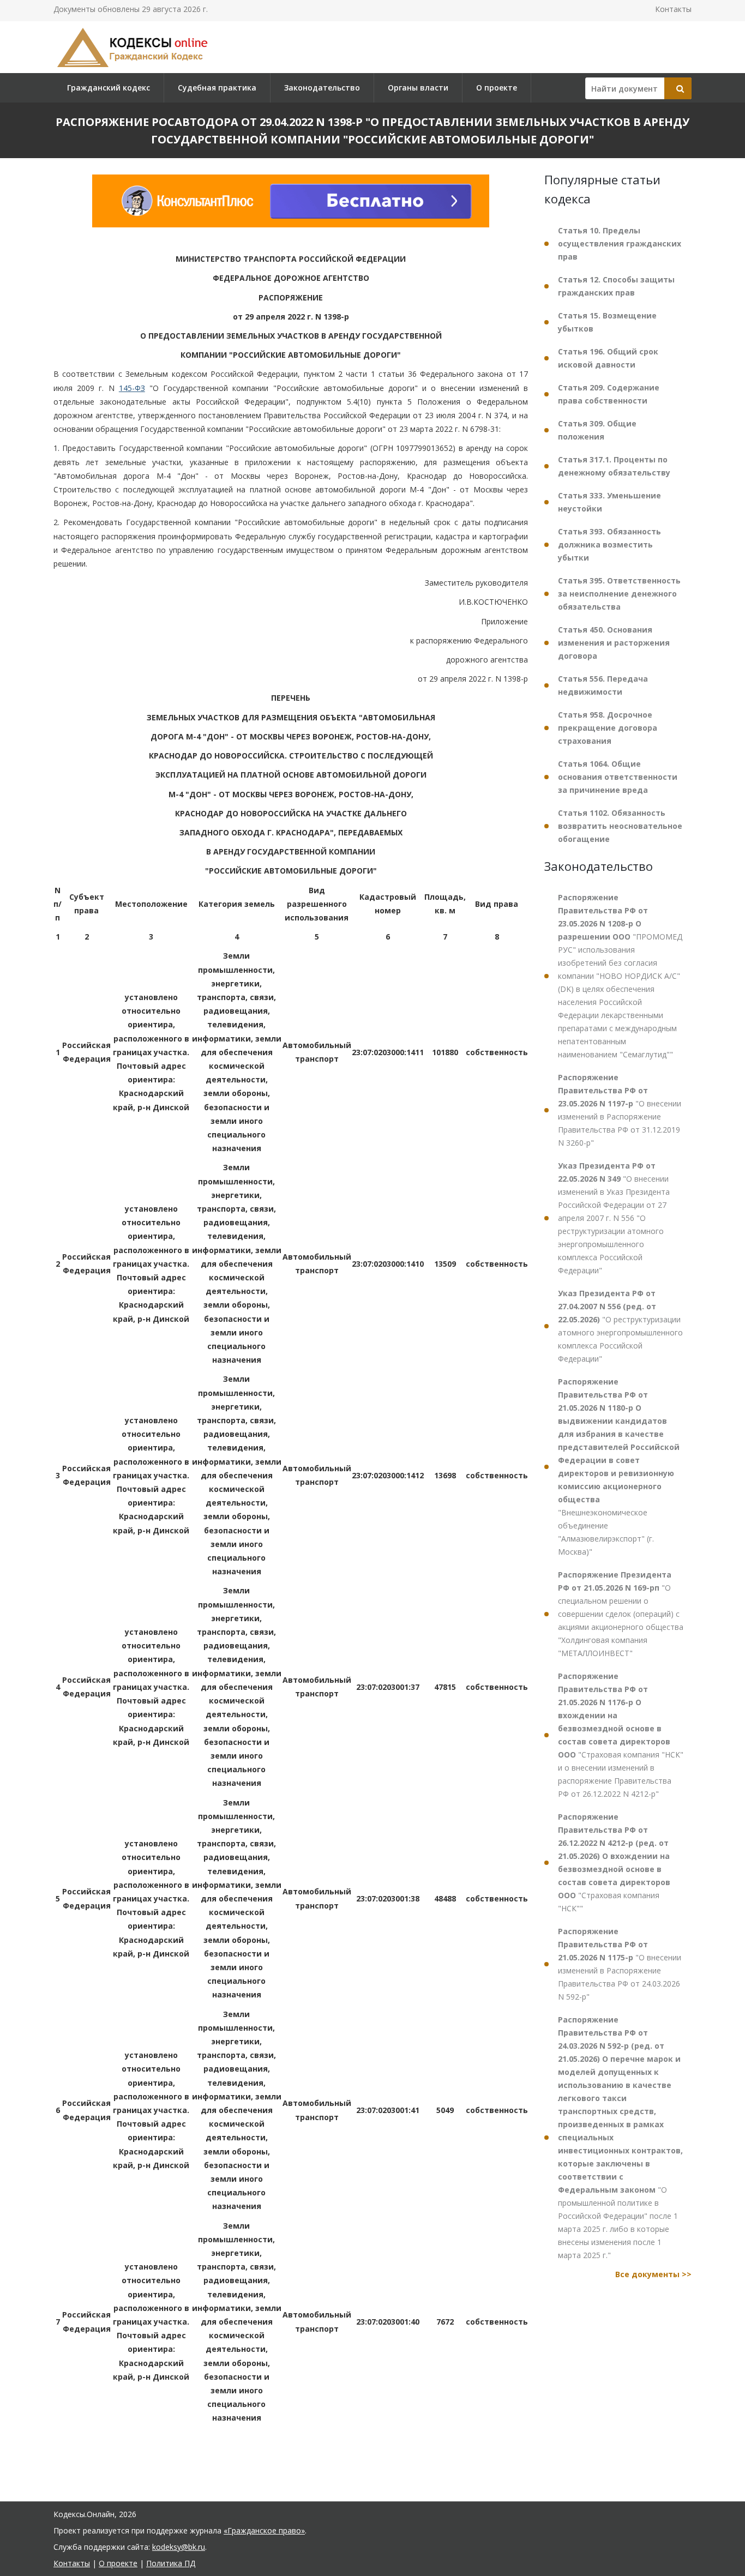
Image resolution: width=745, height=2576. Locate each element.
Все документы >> (653, 2274)
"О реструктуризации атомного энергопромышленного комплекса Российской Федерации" (620, 1326)
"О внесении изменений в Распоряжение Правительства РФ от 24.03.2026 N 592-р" (620, 1964)
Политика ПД (171, 2563)
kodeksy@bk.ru (179, 2547)
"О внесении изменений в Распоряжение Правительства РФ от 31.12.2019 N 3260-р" (620, 1110)
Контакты (673, 9)
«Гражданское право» (264, 2530)
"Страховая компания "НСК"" (614, 1862)
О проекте (497, 88)
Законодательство (322, 88)
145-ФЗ (132, 388)
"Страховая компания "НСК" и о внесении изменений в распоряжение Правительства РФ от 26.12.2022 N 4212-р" (621, 1735)
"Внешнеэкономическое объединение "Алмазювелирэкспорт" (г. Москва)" (619, 1467)
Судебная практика (217, 88)
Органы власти (418, 88)
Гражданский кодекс (109, 88)
